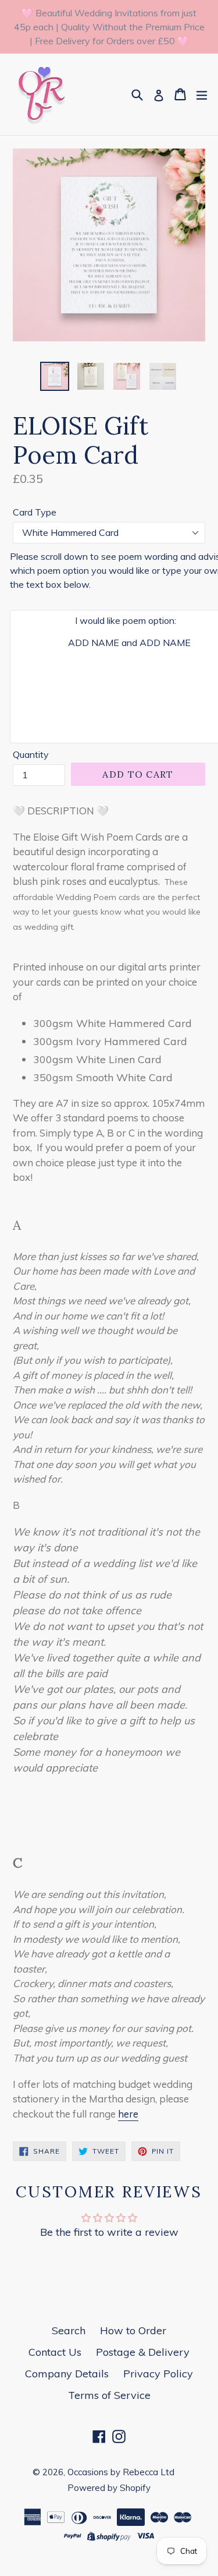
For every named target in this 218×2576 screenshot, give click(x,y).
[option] (55, 376)
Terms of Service (109, 2395)
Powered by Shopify (109, 2488)
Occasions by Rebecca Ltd (121, 2472)
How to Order (133, 2330)
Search (69, 2330)
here (128, 2114)
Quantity (31, 754)
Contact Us (55, 2352)
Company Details (67, 2374)
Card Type (35, 512)
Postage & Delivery (143, 2352)
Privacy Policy (158, 2374)
